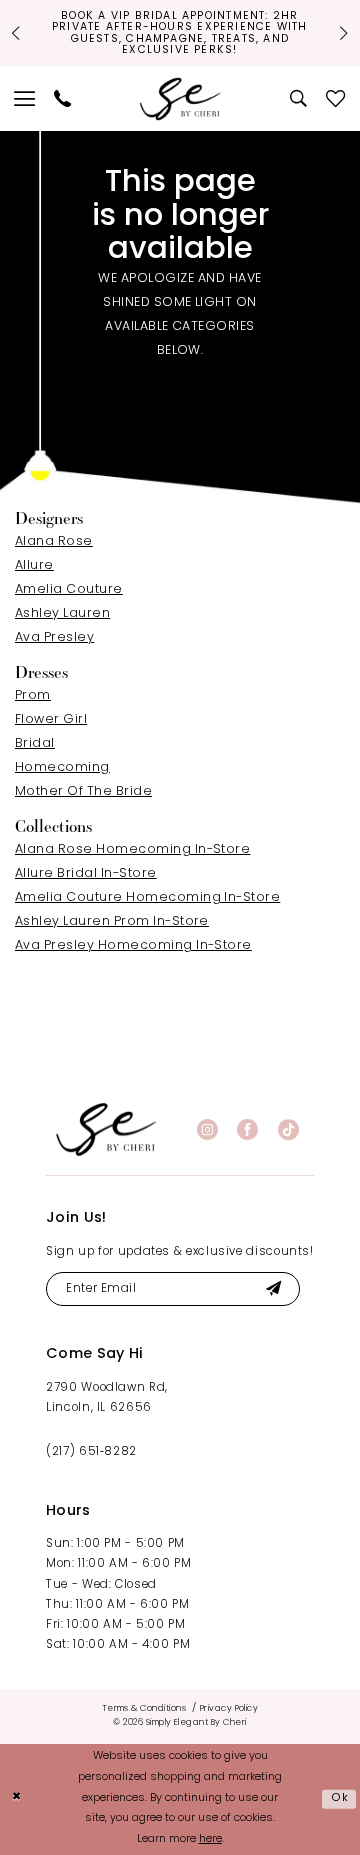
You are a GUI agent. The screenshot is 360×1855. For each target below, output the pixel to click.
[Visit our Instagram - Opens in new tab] (207, 1129)
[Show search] (299, 99)
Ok (340, 1798)
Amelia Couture (69, 590)
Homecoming (62, 768)
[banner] (106, 1129)
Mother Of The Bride (83, 792)
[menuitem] (25, 99)
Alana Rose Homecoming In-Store (132, 850)
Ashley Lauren (62, 614)
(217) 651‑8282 (91, 1452)
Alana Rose (54, 542)
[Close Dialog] (17, 1799)
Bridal (35, 744)
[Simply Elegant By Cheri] (180, 98)
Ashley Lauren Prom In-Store (112, 922)
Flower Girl (51, 720)
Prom (33, 696)
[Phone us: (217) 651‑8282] (62, 99)
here (210, 1839)
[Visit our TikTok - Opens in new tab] (288, 1129)
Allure (34, 566)
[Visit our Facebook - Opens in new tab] (247, 1129)
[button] (25, 99)
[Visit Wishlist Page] (335, 99)
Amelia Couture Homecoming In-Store (147, 898)
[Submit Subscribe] (273, 1289)
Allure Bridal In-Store (86, 874)
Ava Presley (54, 638)
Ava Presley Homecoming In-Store (133, 946)
